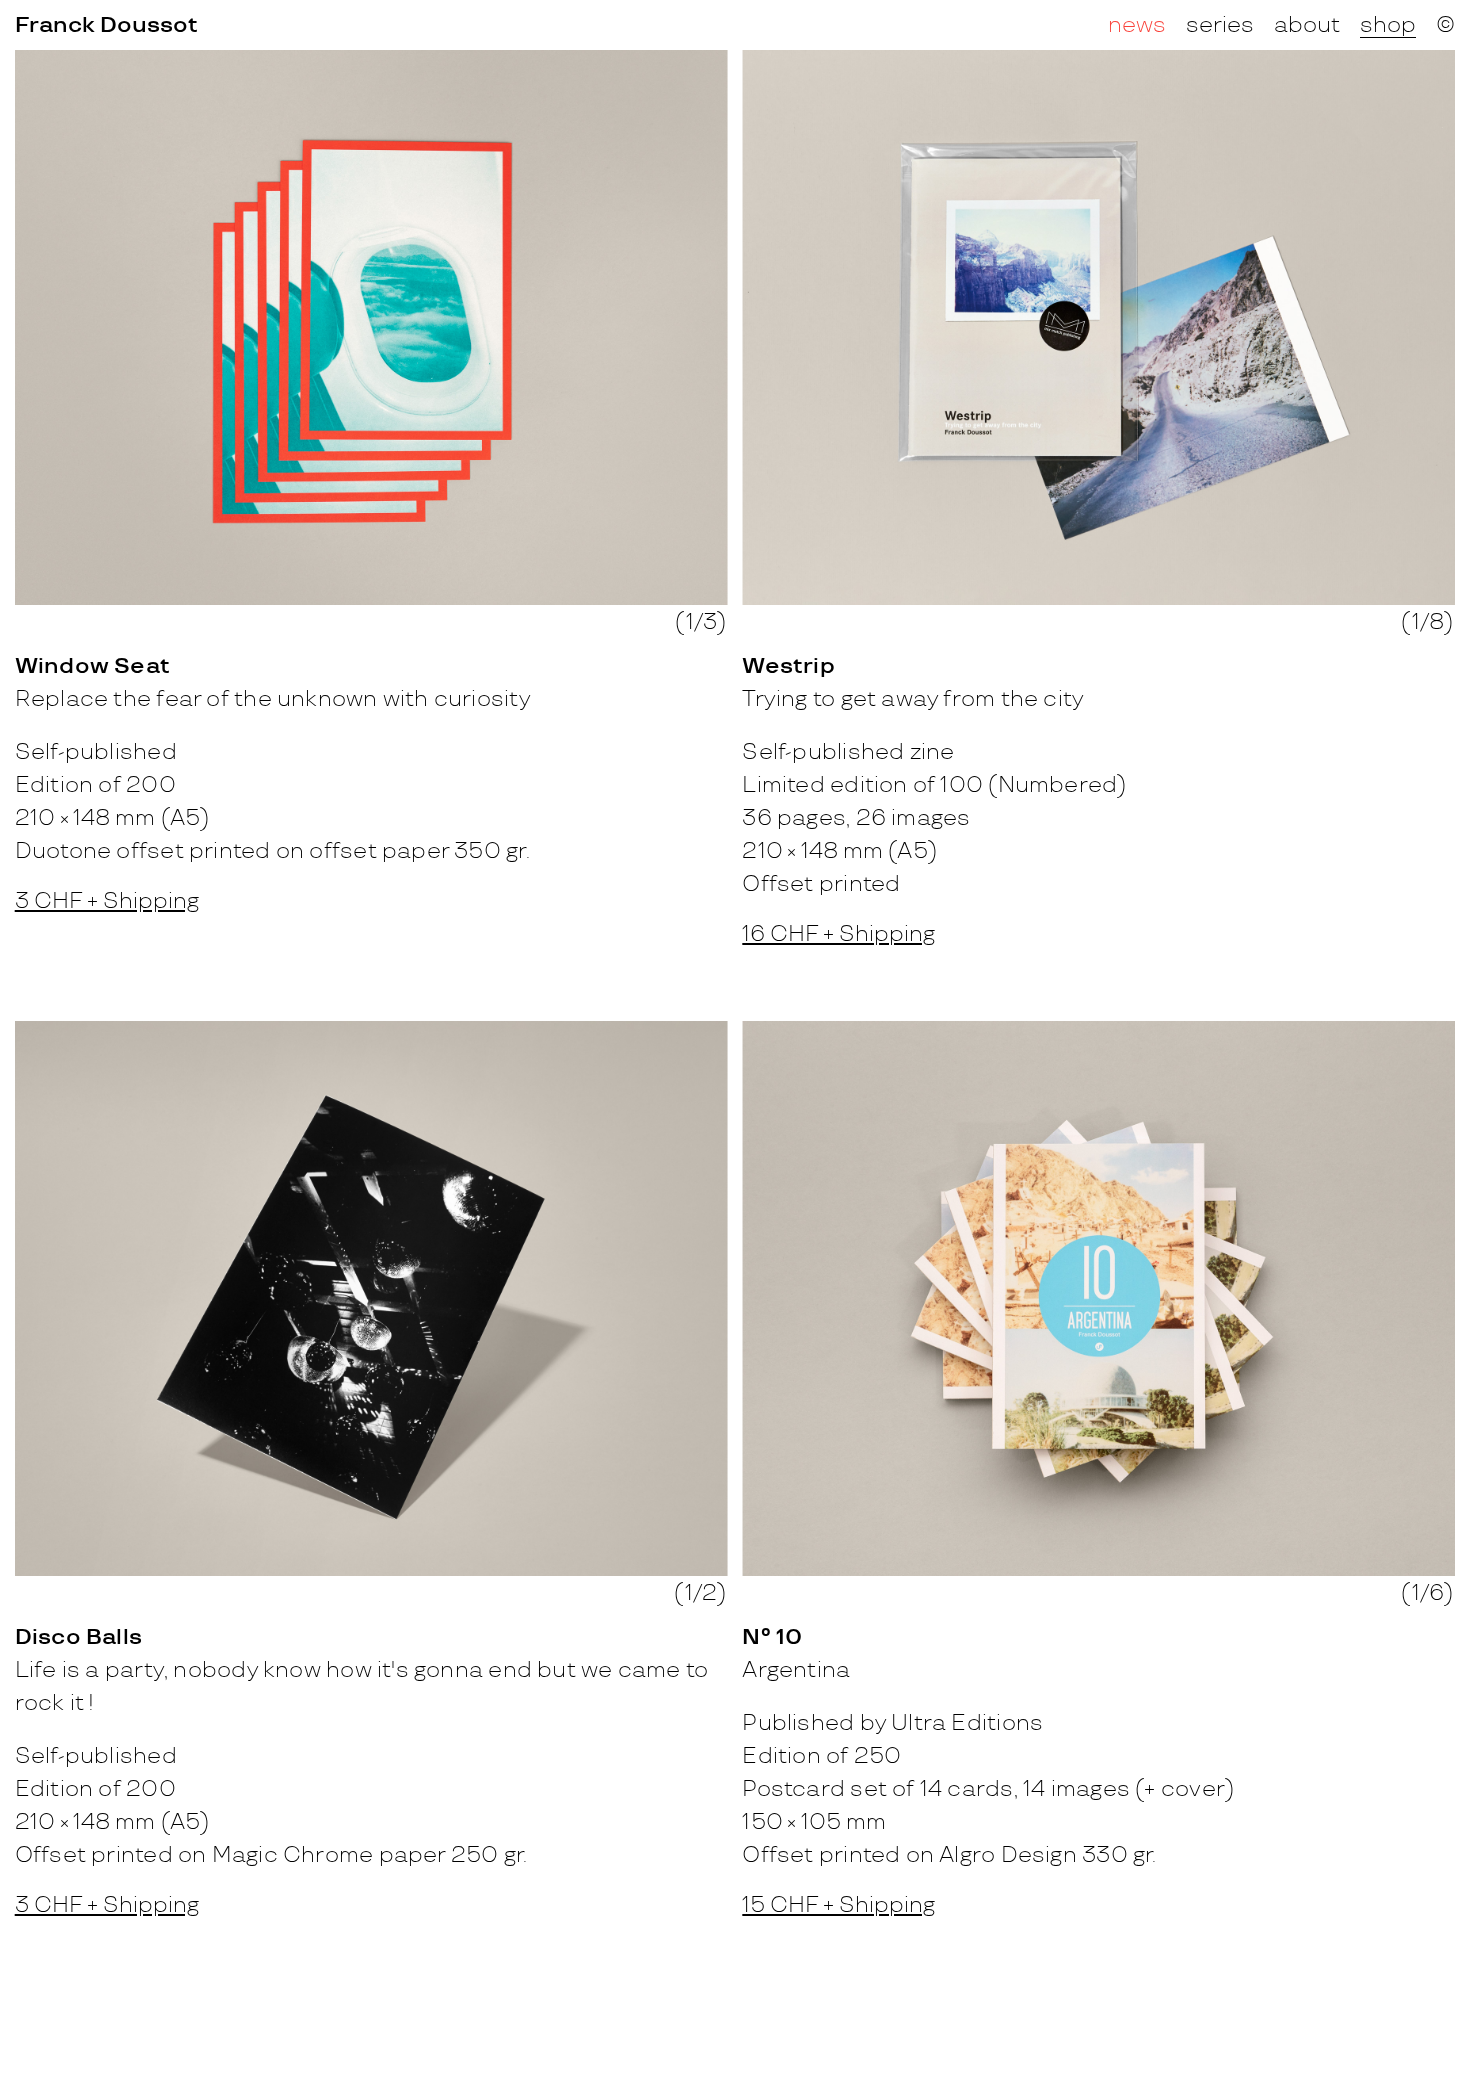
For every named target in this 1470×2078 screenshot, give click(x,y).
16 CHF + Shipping (838, 935)
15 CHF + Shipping (838, 1906)
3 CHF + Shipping (107, 902)
